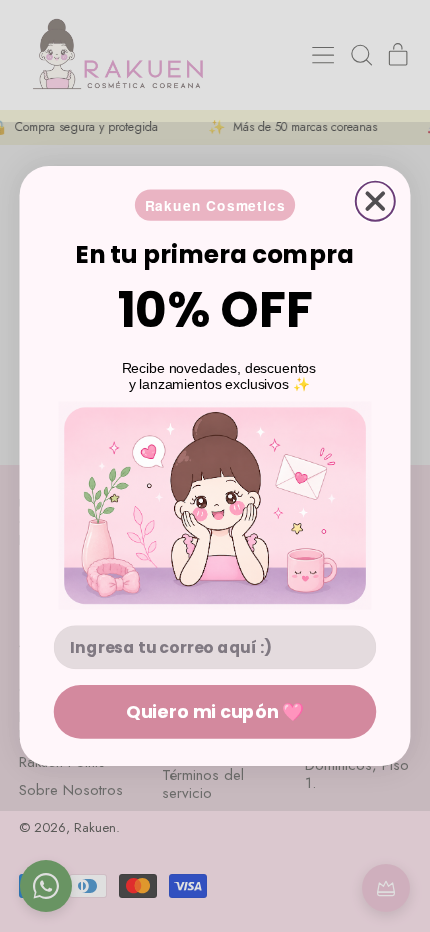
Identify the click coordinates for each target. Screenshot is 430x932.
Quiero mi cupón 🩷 (215, 711)
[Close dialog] (375, 201)
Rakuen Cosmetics (215, 205)
